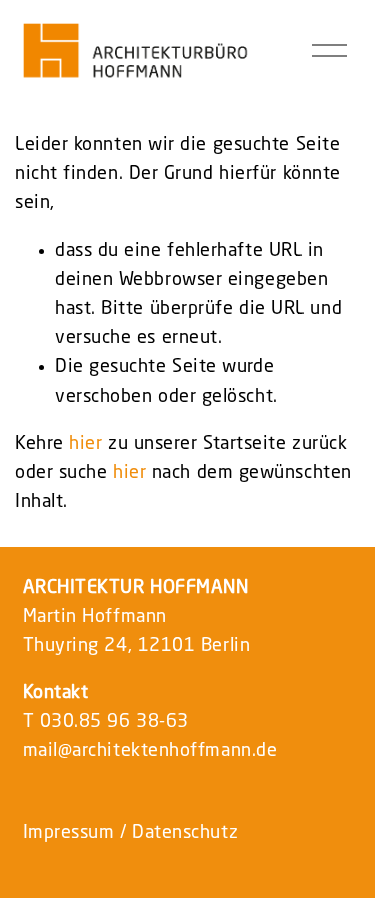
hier (85, 444)
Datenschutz (185, 833)
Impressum (69, 833)
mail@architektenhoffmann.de (150, 751)
